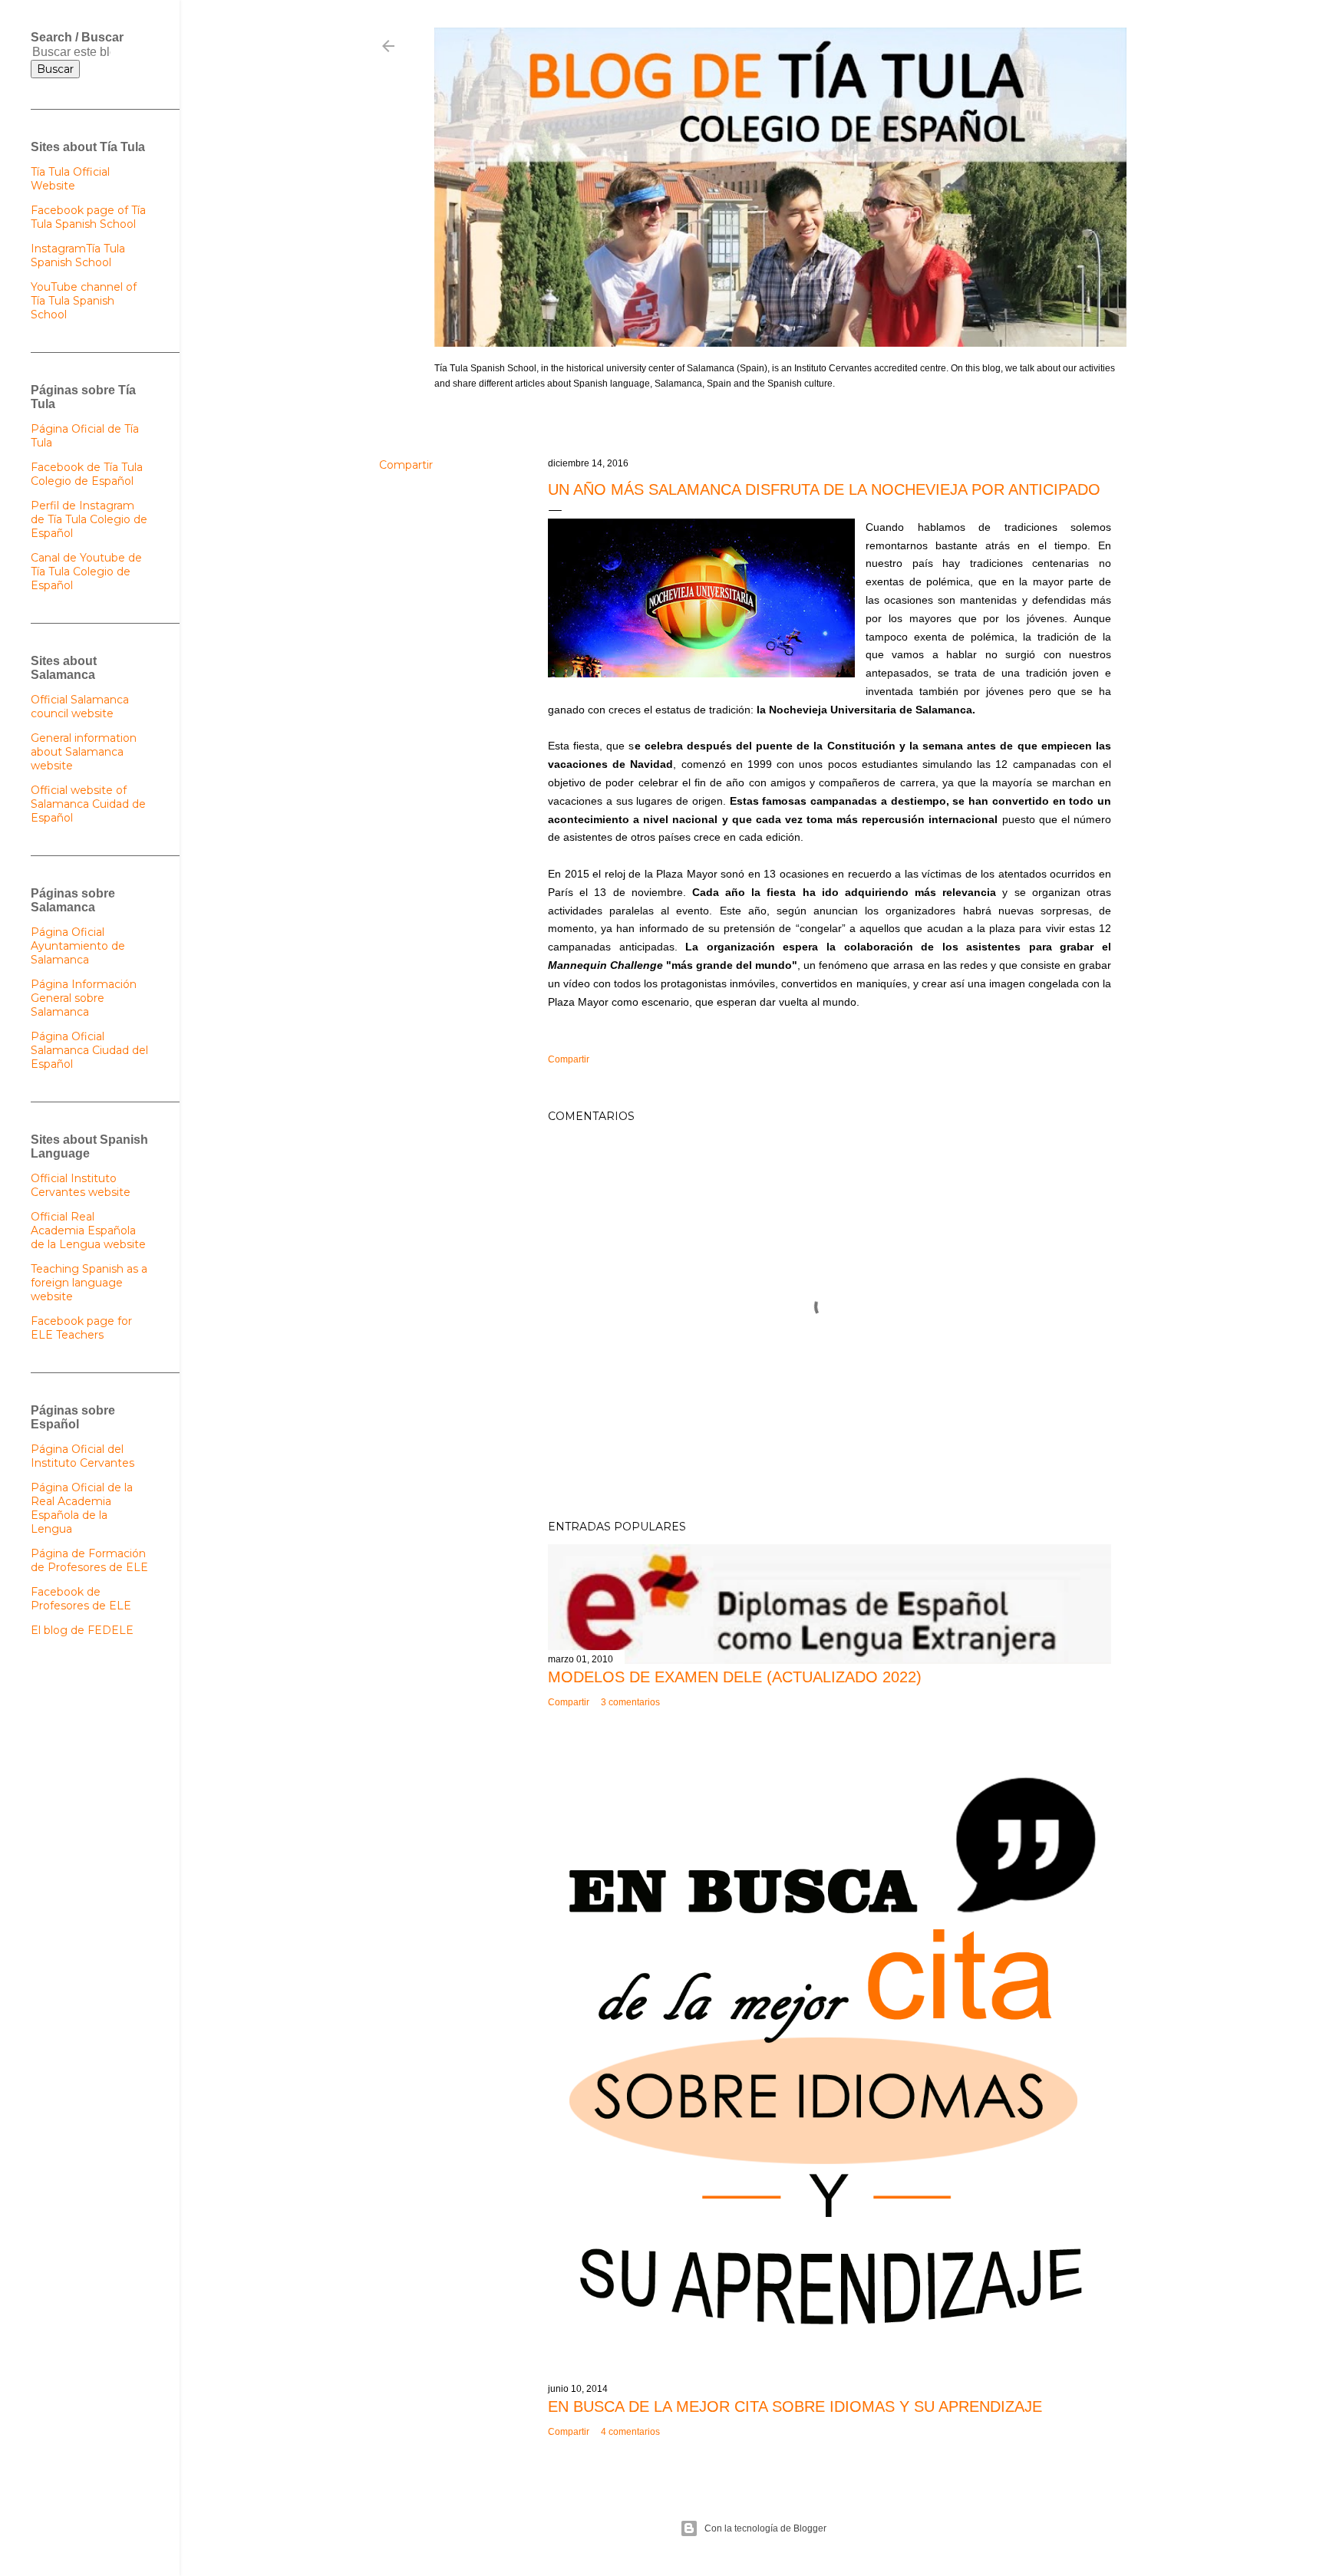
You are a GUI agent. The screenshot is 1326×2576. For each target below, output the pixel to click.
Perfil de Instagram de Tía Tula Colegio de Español (89, 519)
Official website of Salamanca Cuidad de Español (88, 804)
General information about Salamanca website (84, 752)
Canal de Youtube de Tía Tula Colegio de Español (86, 572)
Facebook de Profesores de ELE (81, 1599)
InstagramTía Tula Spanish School (78, 255)
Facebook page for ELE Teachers (81, 1328)
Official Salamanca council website (80, 707)
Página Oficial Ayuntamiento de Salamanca (78, 946)
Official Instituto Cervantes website (81, 1185)
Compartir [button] (406, 465)
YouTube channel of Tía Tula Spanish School (84, 301)
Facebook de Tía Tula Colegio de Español (87, 474)
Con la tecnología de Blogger (765, 2528)
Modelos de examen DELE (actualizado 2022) (735, 1677)
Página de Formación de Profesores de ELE (89, 1560)
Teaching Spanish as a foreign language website (89, 1283)
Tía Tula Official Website (70, 179)
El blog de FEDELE (82, 1630)
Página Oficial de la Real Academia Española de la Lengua (82, 1508)
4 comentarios (630, 2432)
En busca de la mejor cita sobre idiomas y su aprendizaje (795, 2406)
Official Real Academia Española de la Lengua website (88, 1230)
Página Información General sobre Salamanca (84, 998)
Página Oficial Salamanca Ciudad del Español (89, 1050)
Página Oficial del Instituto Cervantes (82, 1456)
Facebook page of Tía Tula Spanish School (88, 217)
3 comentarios (630, 1702)
